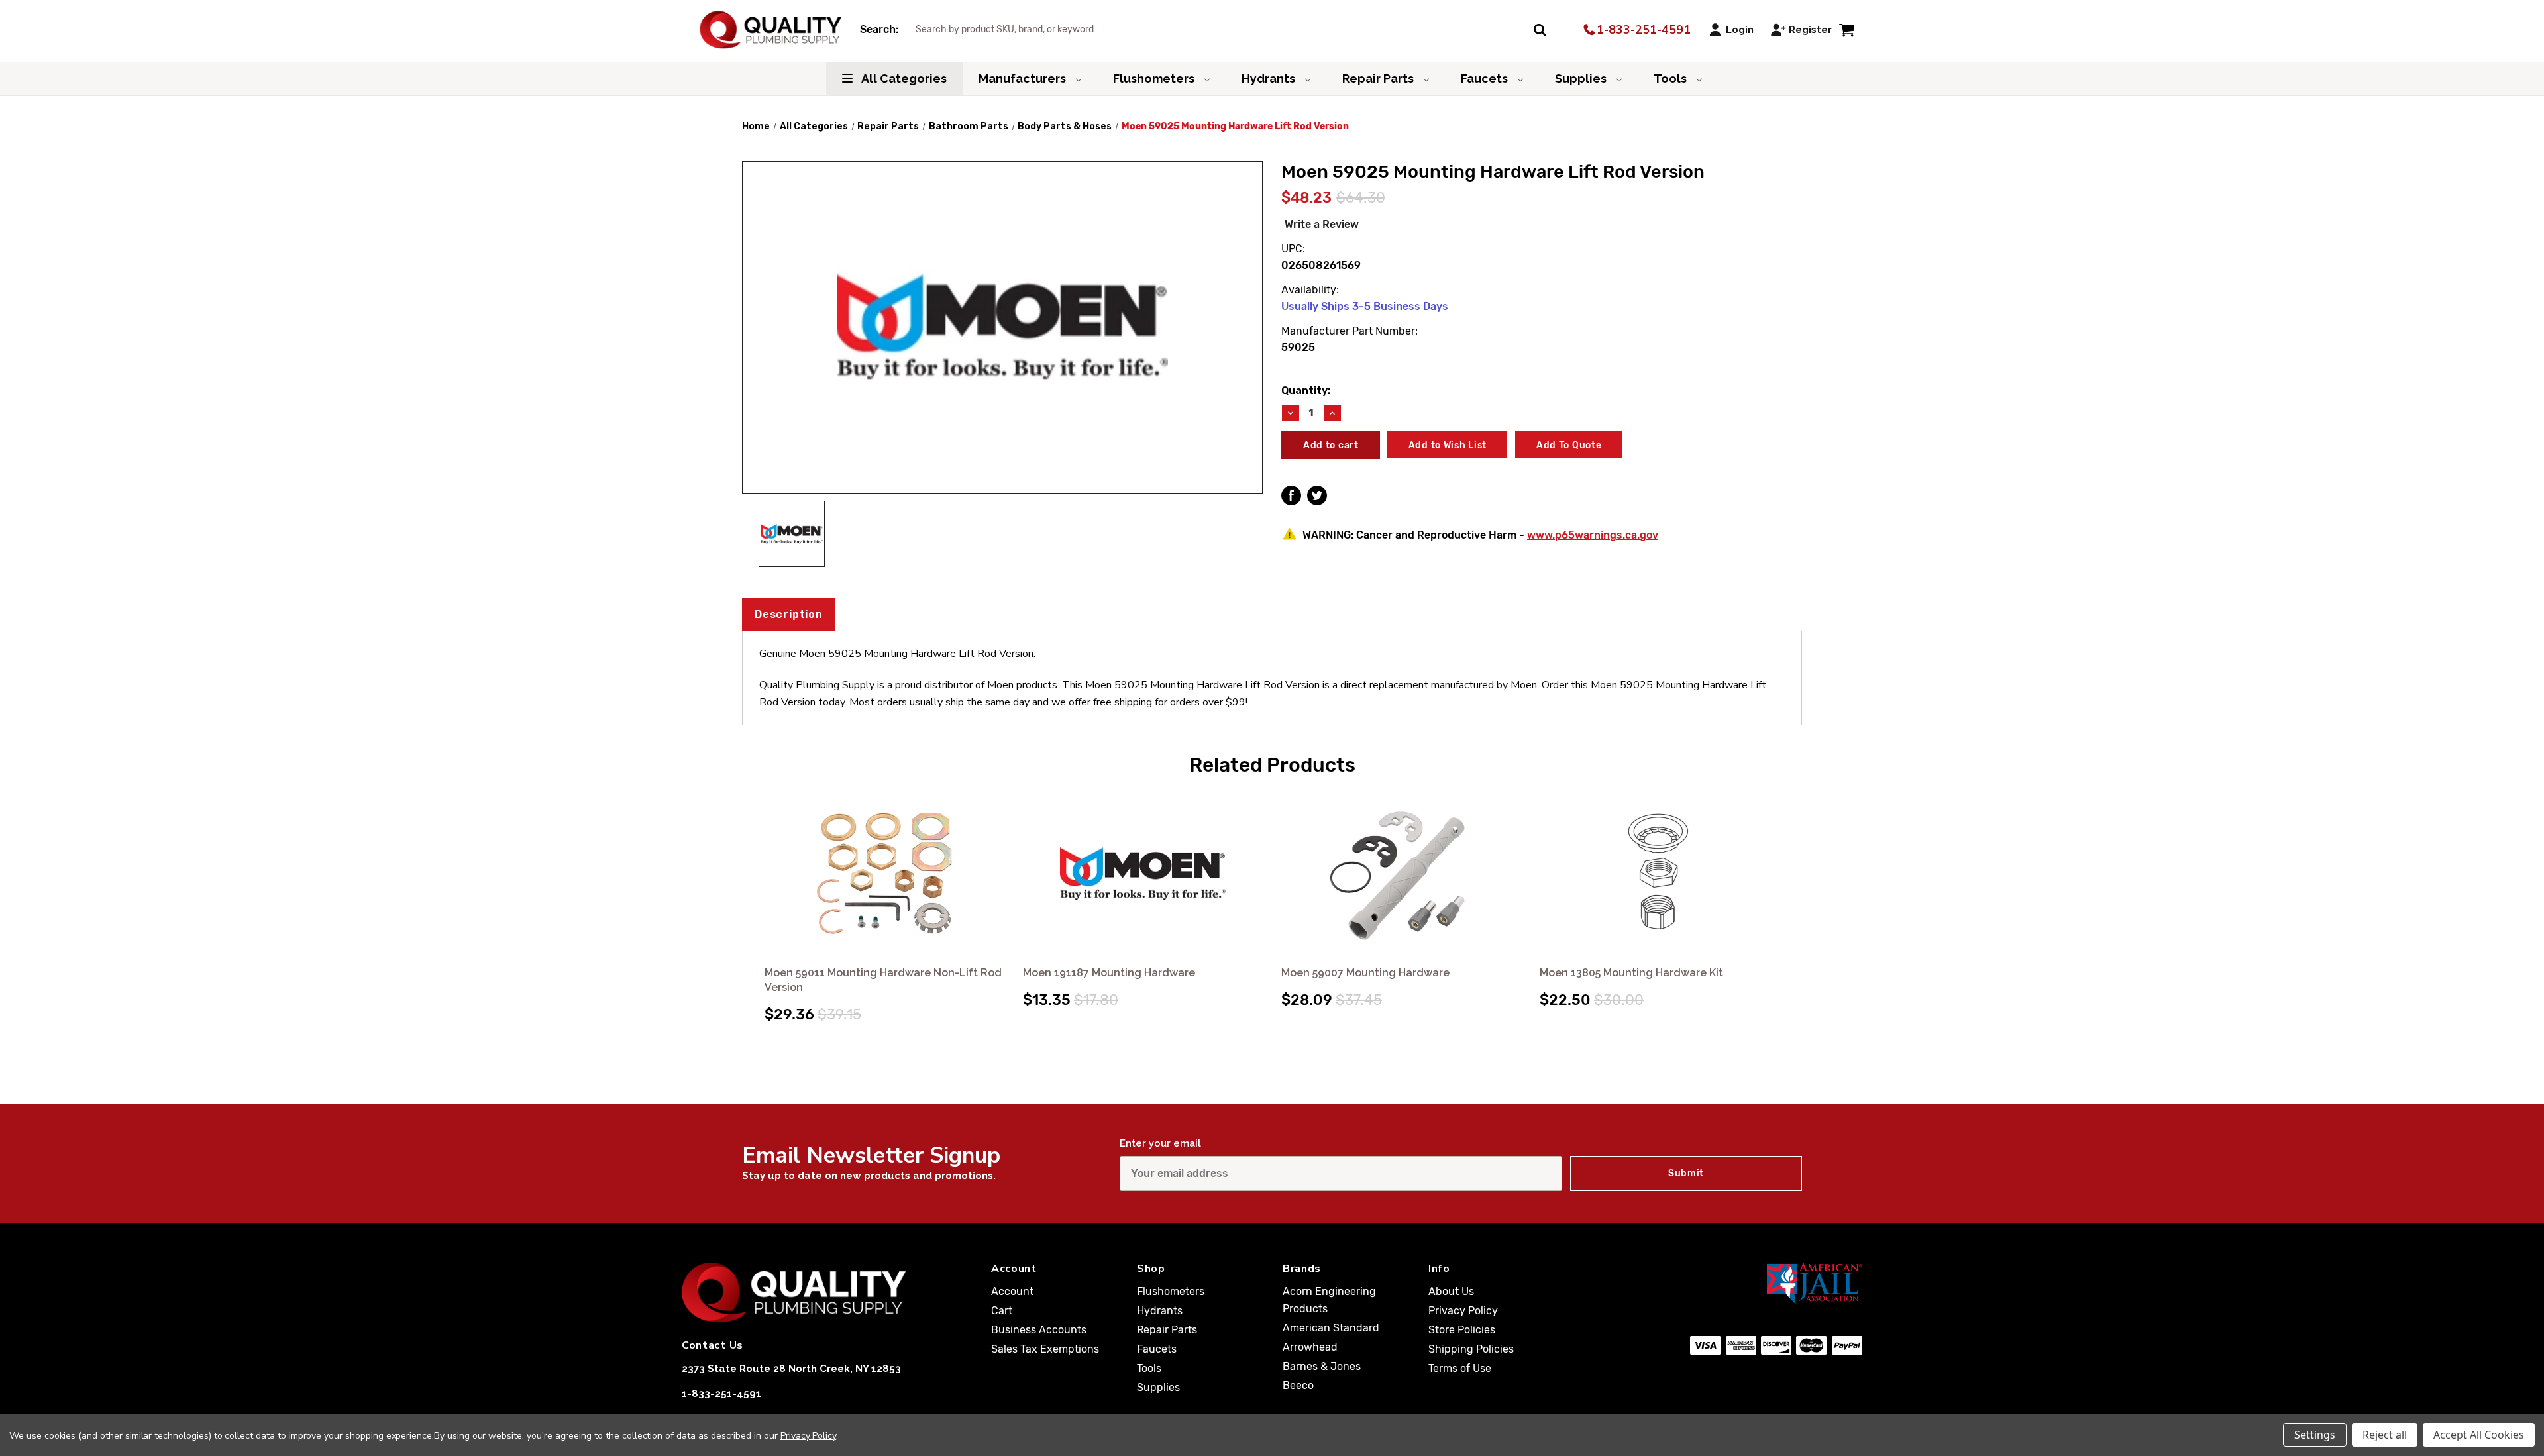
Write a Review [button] (1322, 224)
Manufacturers (1024, 78)
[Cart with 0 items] (1847, 29)
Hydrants (1270, 78)
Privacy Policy (1463, 1311)
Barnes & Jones (1322, 1366)
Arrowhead (1310, 1347)
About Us (1451, 1291)
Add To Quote (1569, 445)
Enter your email (1160, 1143)
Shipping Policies (1471, 1349)
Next (1790, 893)
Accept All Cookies (2479, 1435)
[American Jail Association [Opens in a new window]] (1750, 1283)
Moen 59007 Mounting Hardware (1365, 973)
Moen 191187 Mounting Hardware (1109, 973)
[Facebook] (1291, 495)
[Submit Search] (1545, 28)
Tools (1671, 78)
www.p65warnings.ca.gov (1593, 535)
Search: (879, 29)
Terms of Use (1460, 1368)
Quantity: (1306, 390)
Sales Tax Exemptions (1045, 1349)
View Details (885, 875)
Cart (1002, 1311)
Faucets (1486, 78)
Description (789, 614)
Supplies (1582, 78)
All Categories (903, 78)
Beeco (1298, 1385)
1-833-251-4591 (1642, 30)
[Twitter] (1317, 495)
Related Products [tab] (1272, 765)
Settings (2315, 1435)
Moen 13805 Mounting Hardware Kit (1631, 973)
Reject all (2385, 1435)
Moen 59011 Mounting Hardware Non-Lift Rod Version (883, 980)
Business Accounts (1039, 1330)
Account (1012, 1291)
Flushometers (1155, 78)
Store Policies (1462, 1330)
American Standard (1331, 1328)
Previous (754, 893)
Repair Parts (1379, 78)
